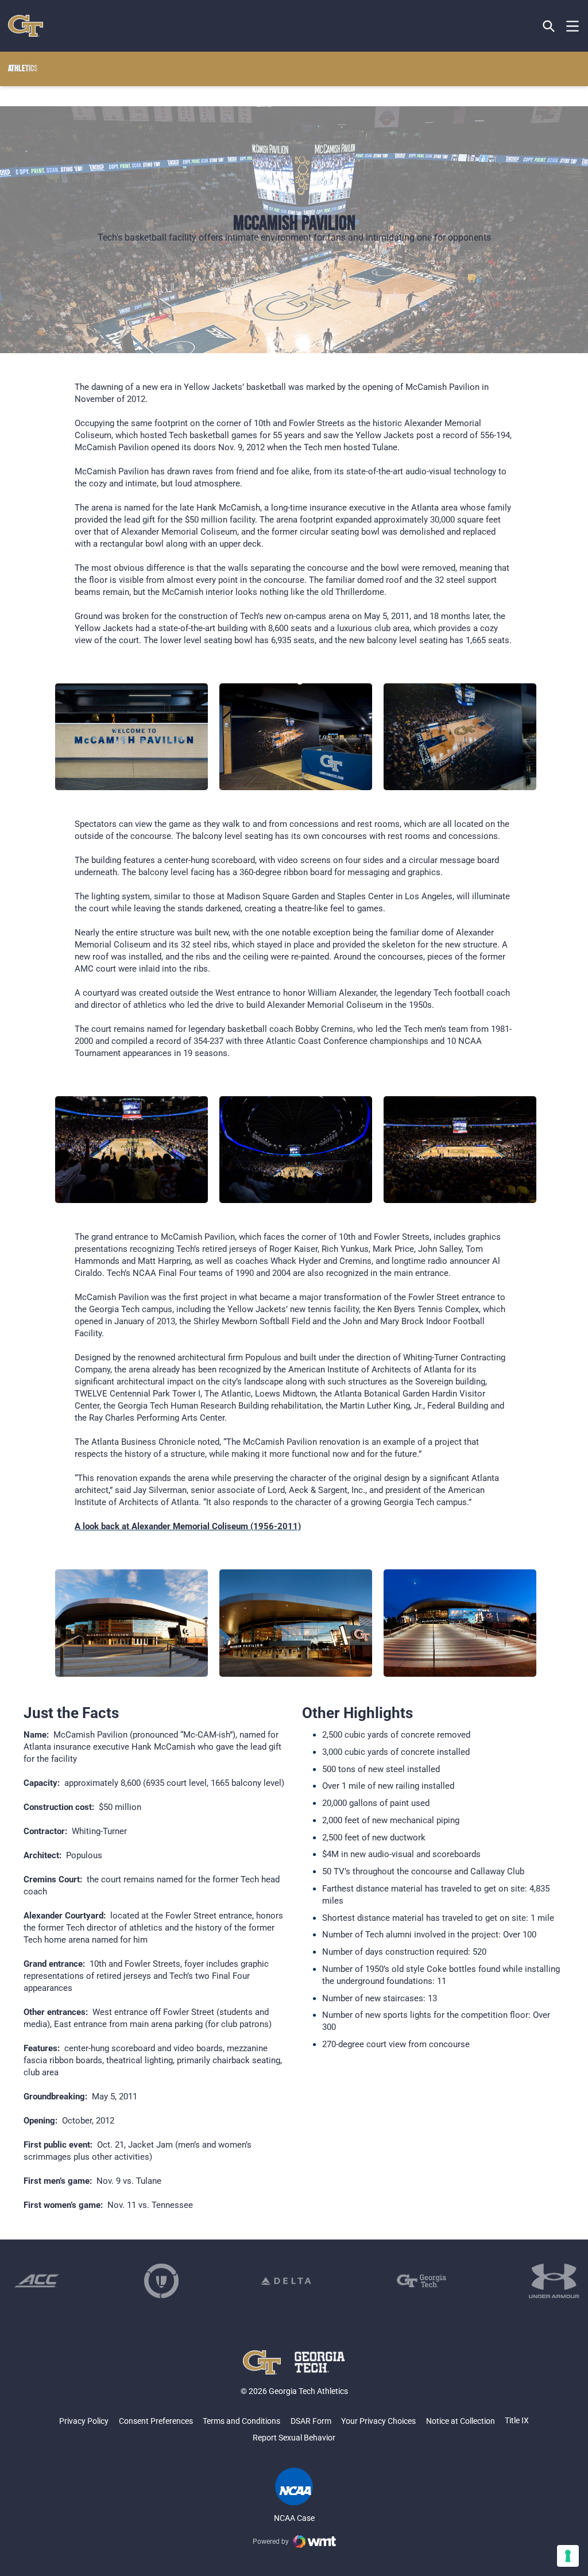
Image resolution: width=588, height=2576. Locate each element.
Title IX (517, 2420)
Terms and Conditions (241, 2421)
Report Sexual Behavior (294, 2438)
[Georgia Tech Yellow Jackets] (26, 26)
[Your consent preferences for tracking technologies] (568, 2556)
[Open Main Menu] (572, 26)
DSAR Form (311, 2421)
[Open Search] (549, 26)
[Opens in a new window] (37, 2281)
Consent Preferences (156, 2421)
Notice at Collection (461, 2421)
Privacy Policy (84, 2421)
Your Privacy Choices (378, 2421)
